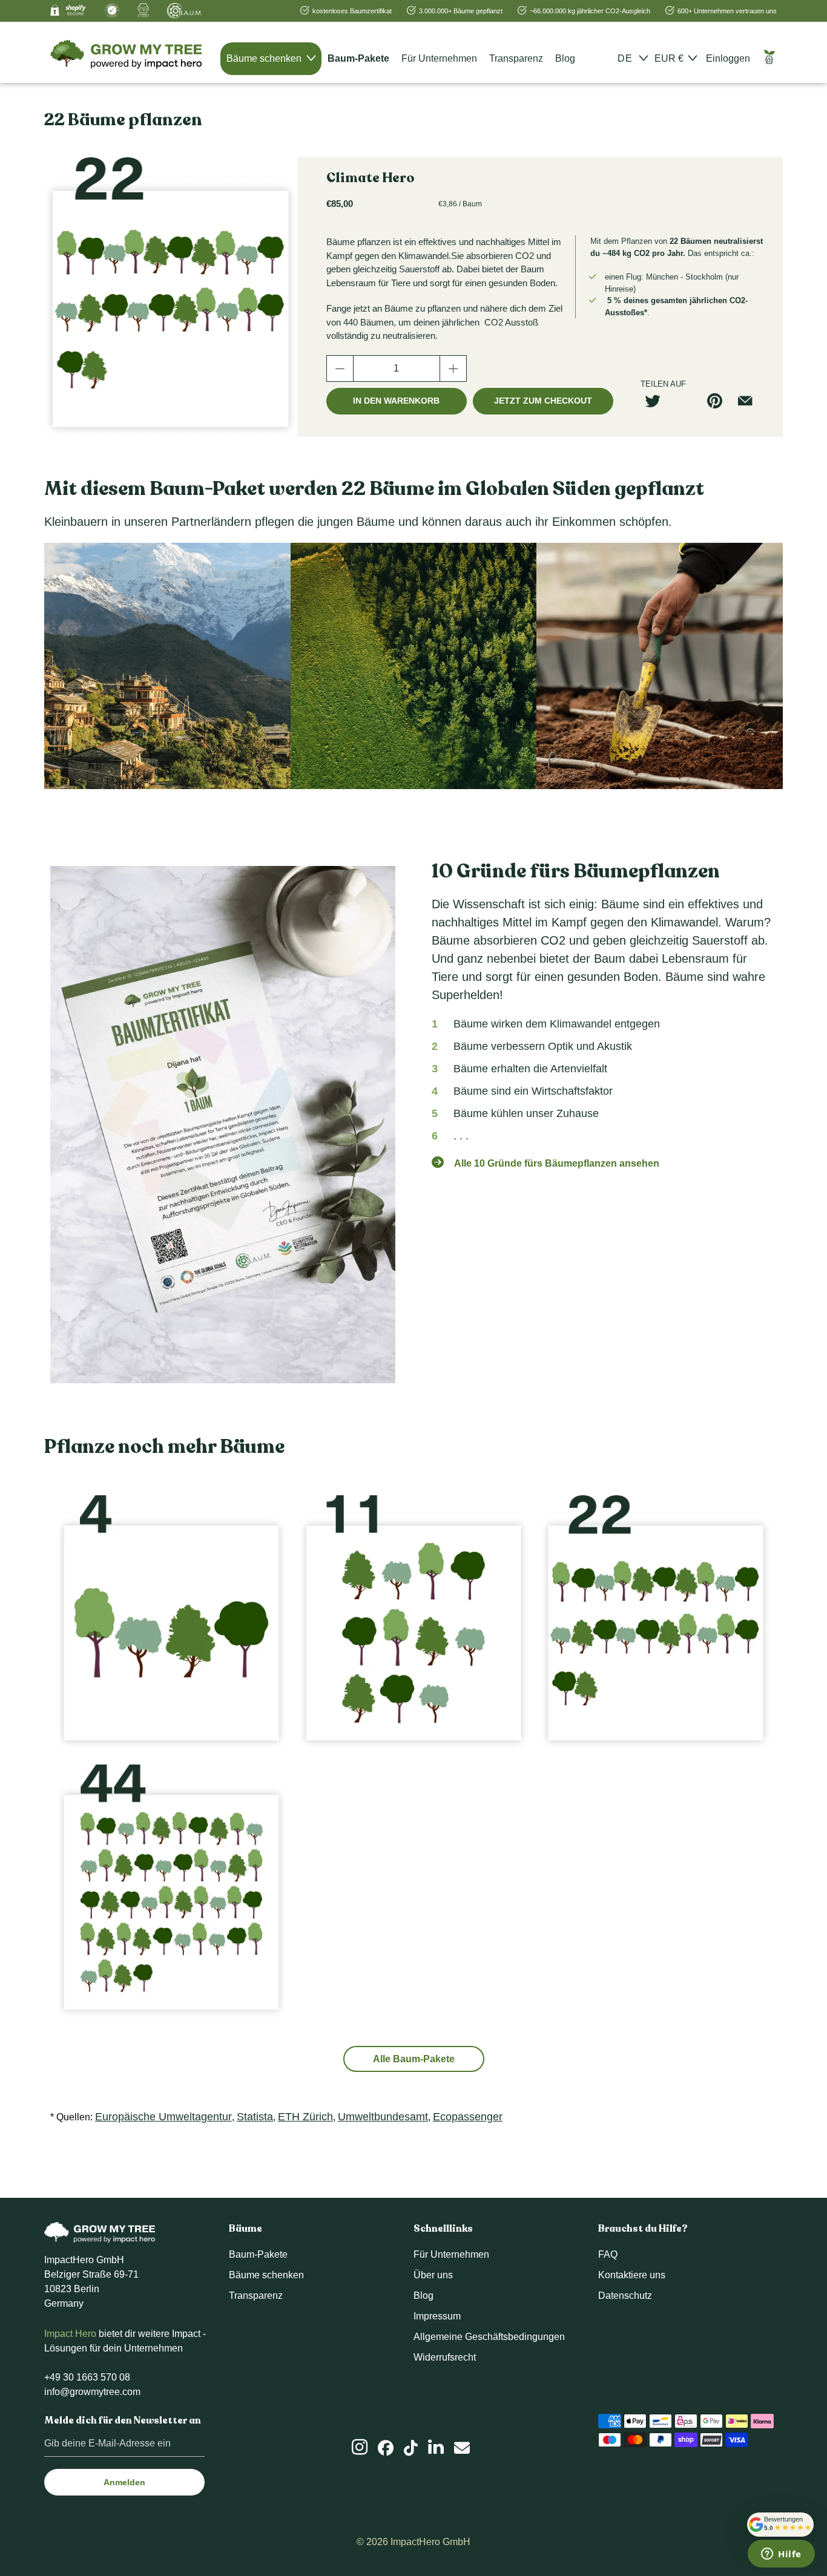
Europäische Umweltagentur (163, 2117)
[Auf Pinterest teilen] (719, 401)
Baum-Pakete (358, 58)
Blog (565, 58)
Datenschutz (625, 2296)
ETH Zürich (305, 2117)
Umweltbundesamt (383, 2117)
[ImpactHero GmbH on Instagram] (360, 2447)
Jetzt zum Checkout (543, 401)
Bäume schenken (265, 58)
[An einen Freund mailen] (750, 401)
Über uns (433, 2275)
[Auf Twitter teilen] (657, 401)
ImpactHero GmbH (430, 2542)
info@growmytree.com (92, 2392)
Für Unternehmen (439, 58)
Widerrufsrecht (445, 2357)
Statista (255, 2117)
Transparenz (516, 58)
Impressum (437, 2316)
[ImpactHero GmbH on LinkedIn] (436, 2447)
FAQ (608, 2254)
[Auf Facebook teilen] (688, 401)
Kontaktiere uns (632, 2275)
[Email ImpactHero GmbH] (462, 2448)
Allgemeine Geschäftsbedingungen (489, 2337)
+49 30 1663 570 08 (87, 2377)
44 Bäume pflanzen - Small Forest (171, 1892)
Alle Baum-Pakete (414, 2059)
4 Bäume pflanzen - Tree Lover (171, 1622)
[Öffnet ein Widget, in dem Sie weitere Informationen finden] (781, 2555)
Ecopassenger (468, 2117)
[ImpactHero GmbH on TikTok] (411, 2448)
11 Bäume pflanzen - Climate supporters (413, 1622)
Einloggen (728, 58)
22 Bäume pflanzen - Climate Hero (656, 1622)
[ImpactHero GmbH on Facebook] (386, 2448)
